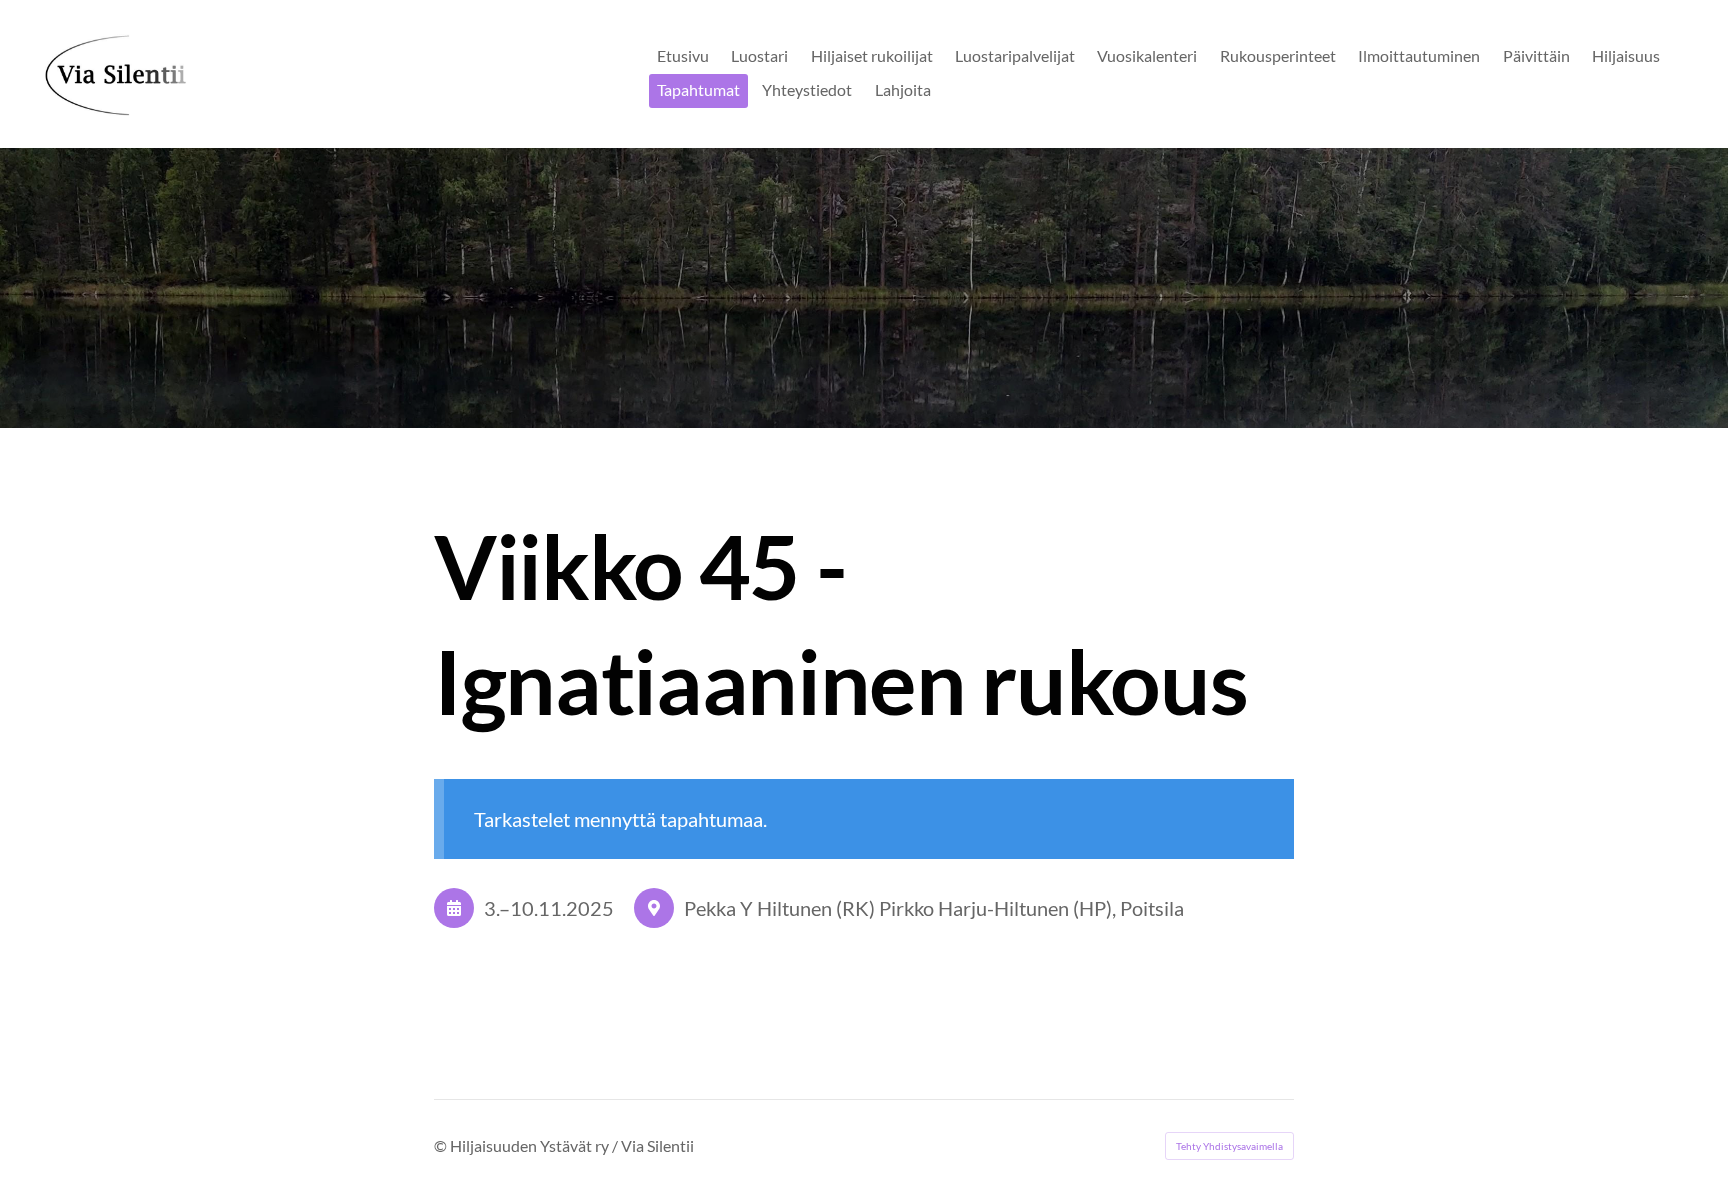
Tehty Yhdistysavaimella (1229, 1146)
